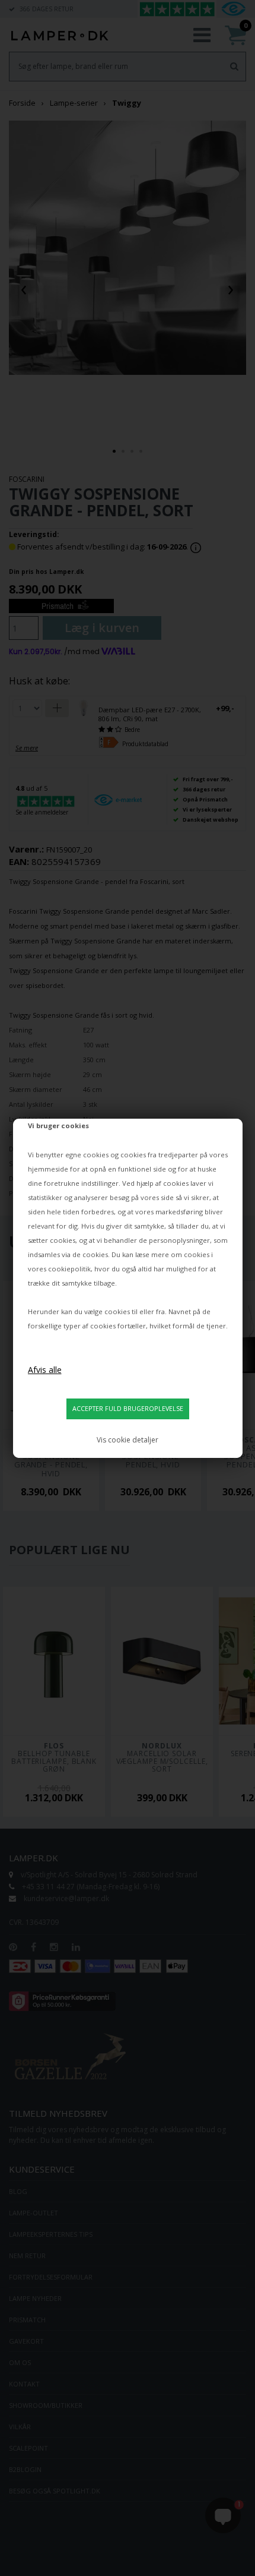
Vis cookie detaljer (128, 1440)
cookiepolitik (69, 1269)
